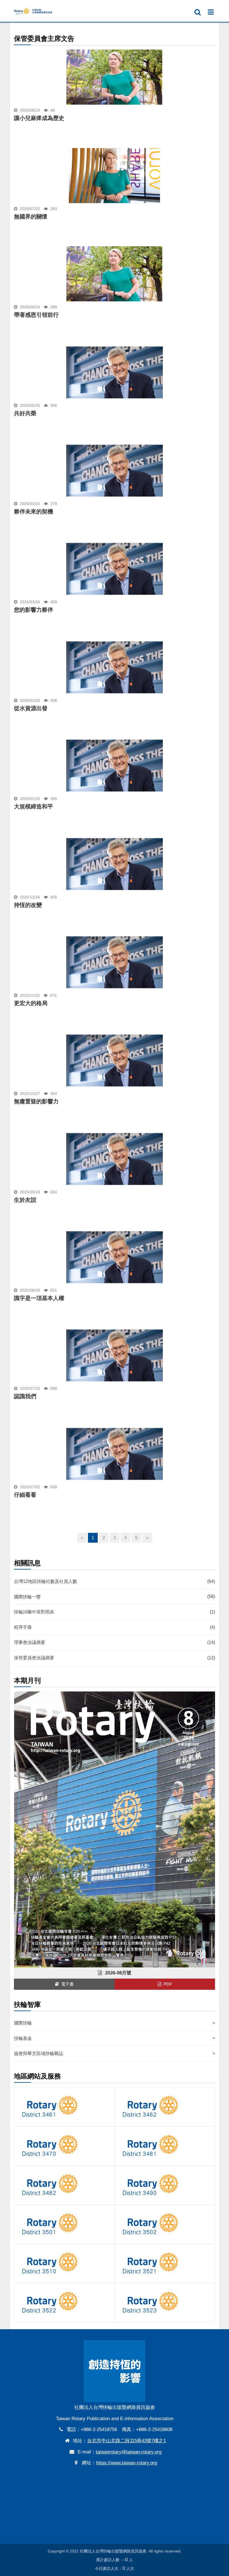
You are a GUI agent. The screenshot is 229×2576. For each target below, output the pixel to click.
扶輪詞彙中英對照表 (115, 1612)
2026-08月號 (117, 1973)
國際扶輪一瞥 (115, 1597)
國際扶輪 (115, 2023)
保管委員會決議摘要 (115, 1658)
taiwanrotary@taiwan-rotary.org (129, 2452)
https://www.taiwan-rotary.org (127, 2463)
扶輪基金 (115, 2038)
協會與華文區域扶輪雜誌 (115, 2053)
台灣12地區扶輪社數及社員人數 (115, 1581)
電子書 (66, 1984)
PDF (167, 1984)
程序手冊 (115, 1627)
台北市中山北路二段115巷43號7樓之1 (127, 2441)
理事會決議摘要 (115, 1643)
